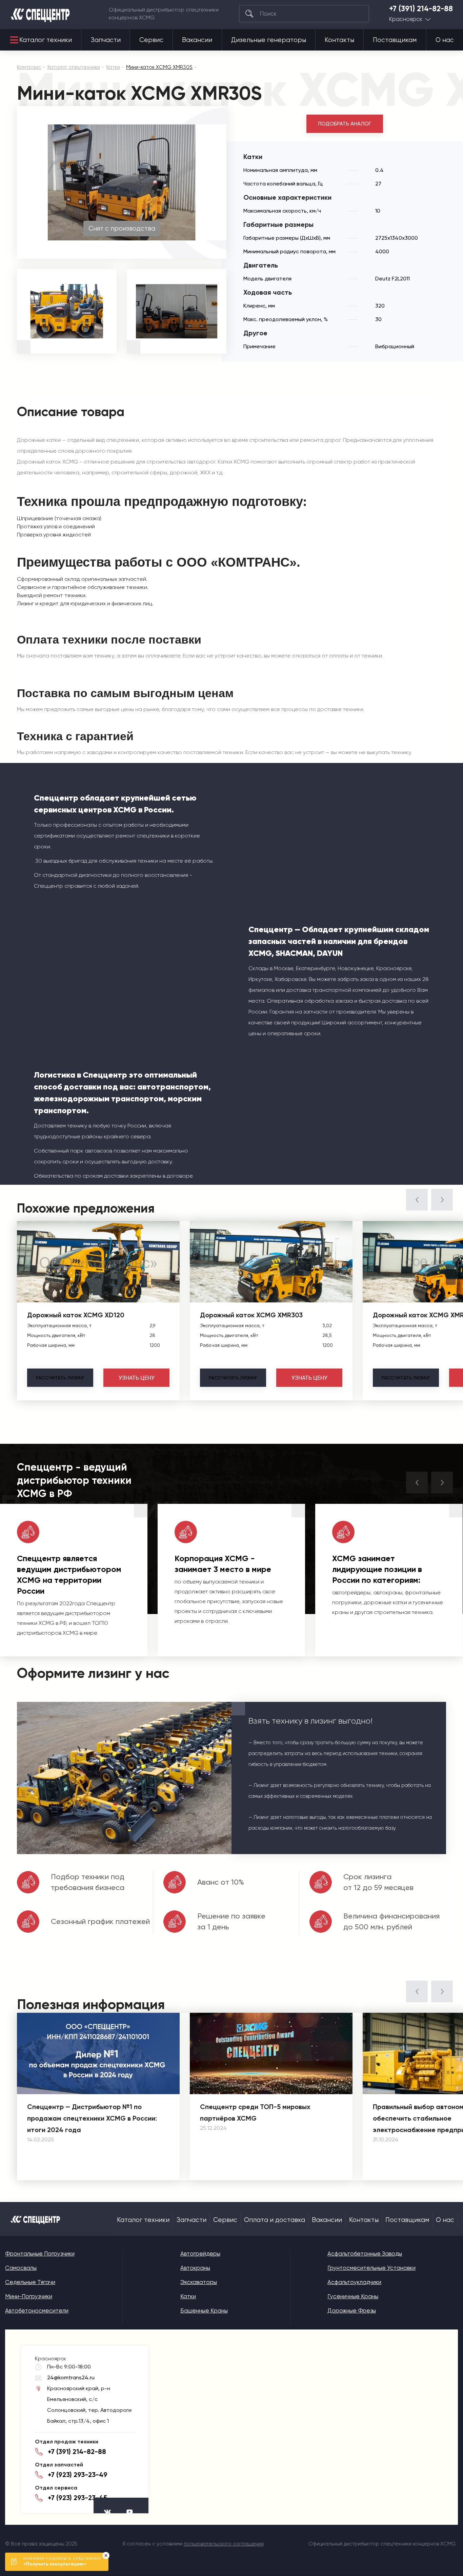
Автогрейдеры (200, 2254)
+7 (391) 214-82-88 (421, 9)
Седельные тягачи (30, 2282)
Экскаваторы (199, 2282)
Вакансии (197, 40)
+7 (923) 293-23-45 (77, 2498)
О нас (445, 40)
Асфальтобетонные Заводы (365, 2254)
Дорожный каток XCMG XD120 (76, 1315)
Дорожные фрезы (352, 2310)
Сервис (151, 40)
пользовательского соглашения (224, 2544)
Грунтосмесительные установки (371, 2268)
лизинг (60, 1378)
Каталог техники (46, 40)
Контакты (339, 40)
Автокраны (195, 2268)
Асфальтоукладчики (354, 2282)
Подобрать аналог (345, 124)
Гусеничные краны (353, 2296)
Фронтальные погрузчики (40, 2254)
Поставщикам (395, 40)
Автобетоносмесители (37, 2310)
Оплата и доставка (275, 2220)
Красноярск (406, 19)
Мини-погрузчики (29, 2296)
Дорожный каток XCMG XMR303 (251, 1315)
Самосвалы (21, 2268)
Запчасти (106, 40)
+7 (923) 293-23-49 (78, 2475)
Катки (188, 2296)
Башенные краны (204, 2310)
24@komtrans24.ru (71, 2377)
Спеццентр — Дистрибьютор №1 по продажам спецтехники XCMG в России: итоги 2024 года (92, 2118)
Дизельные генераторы (269, 40)
